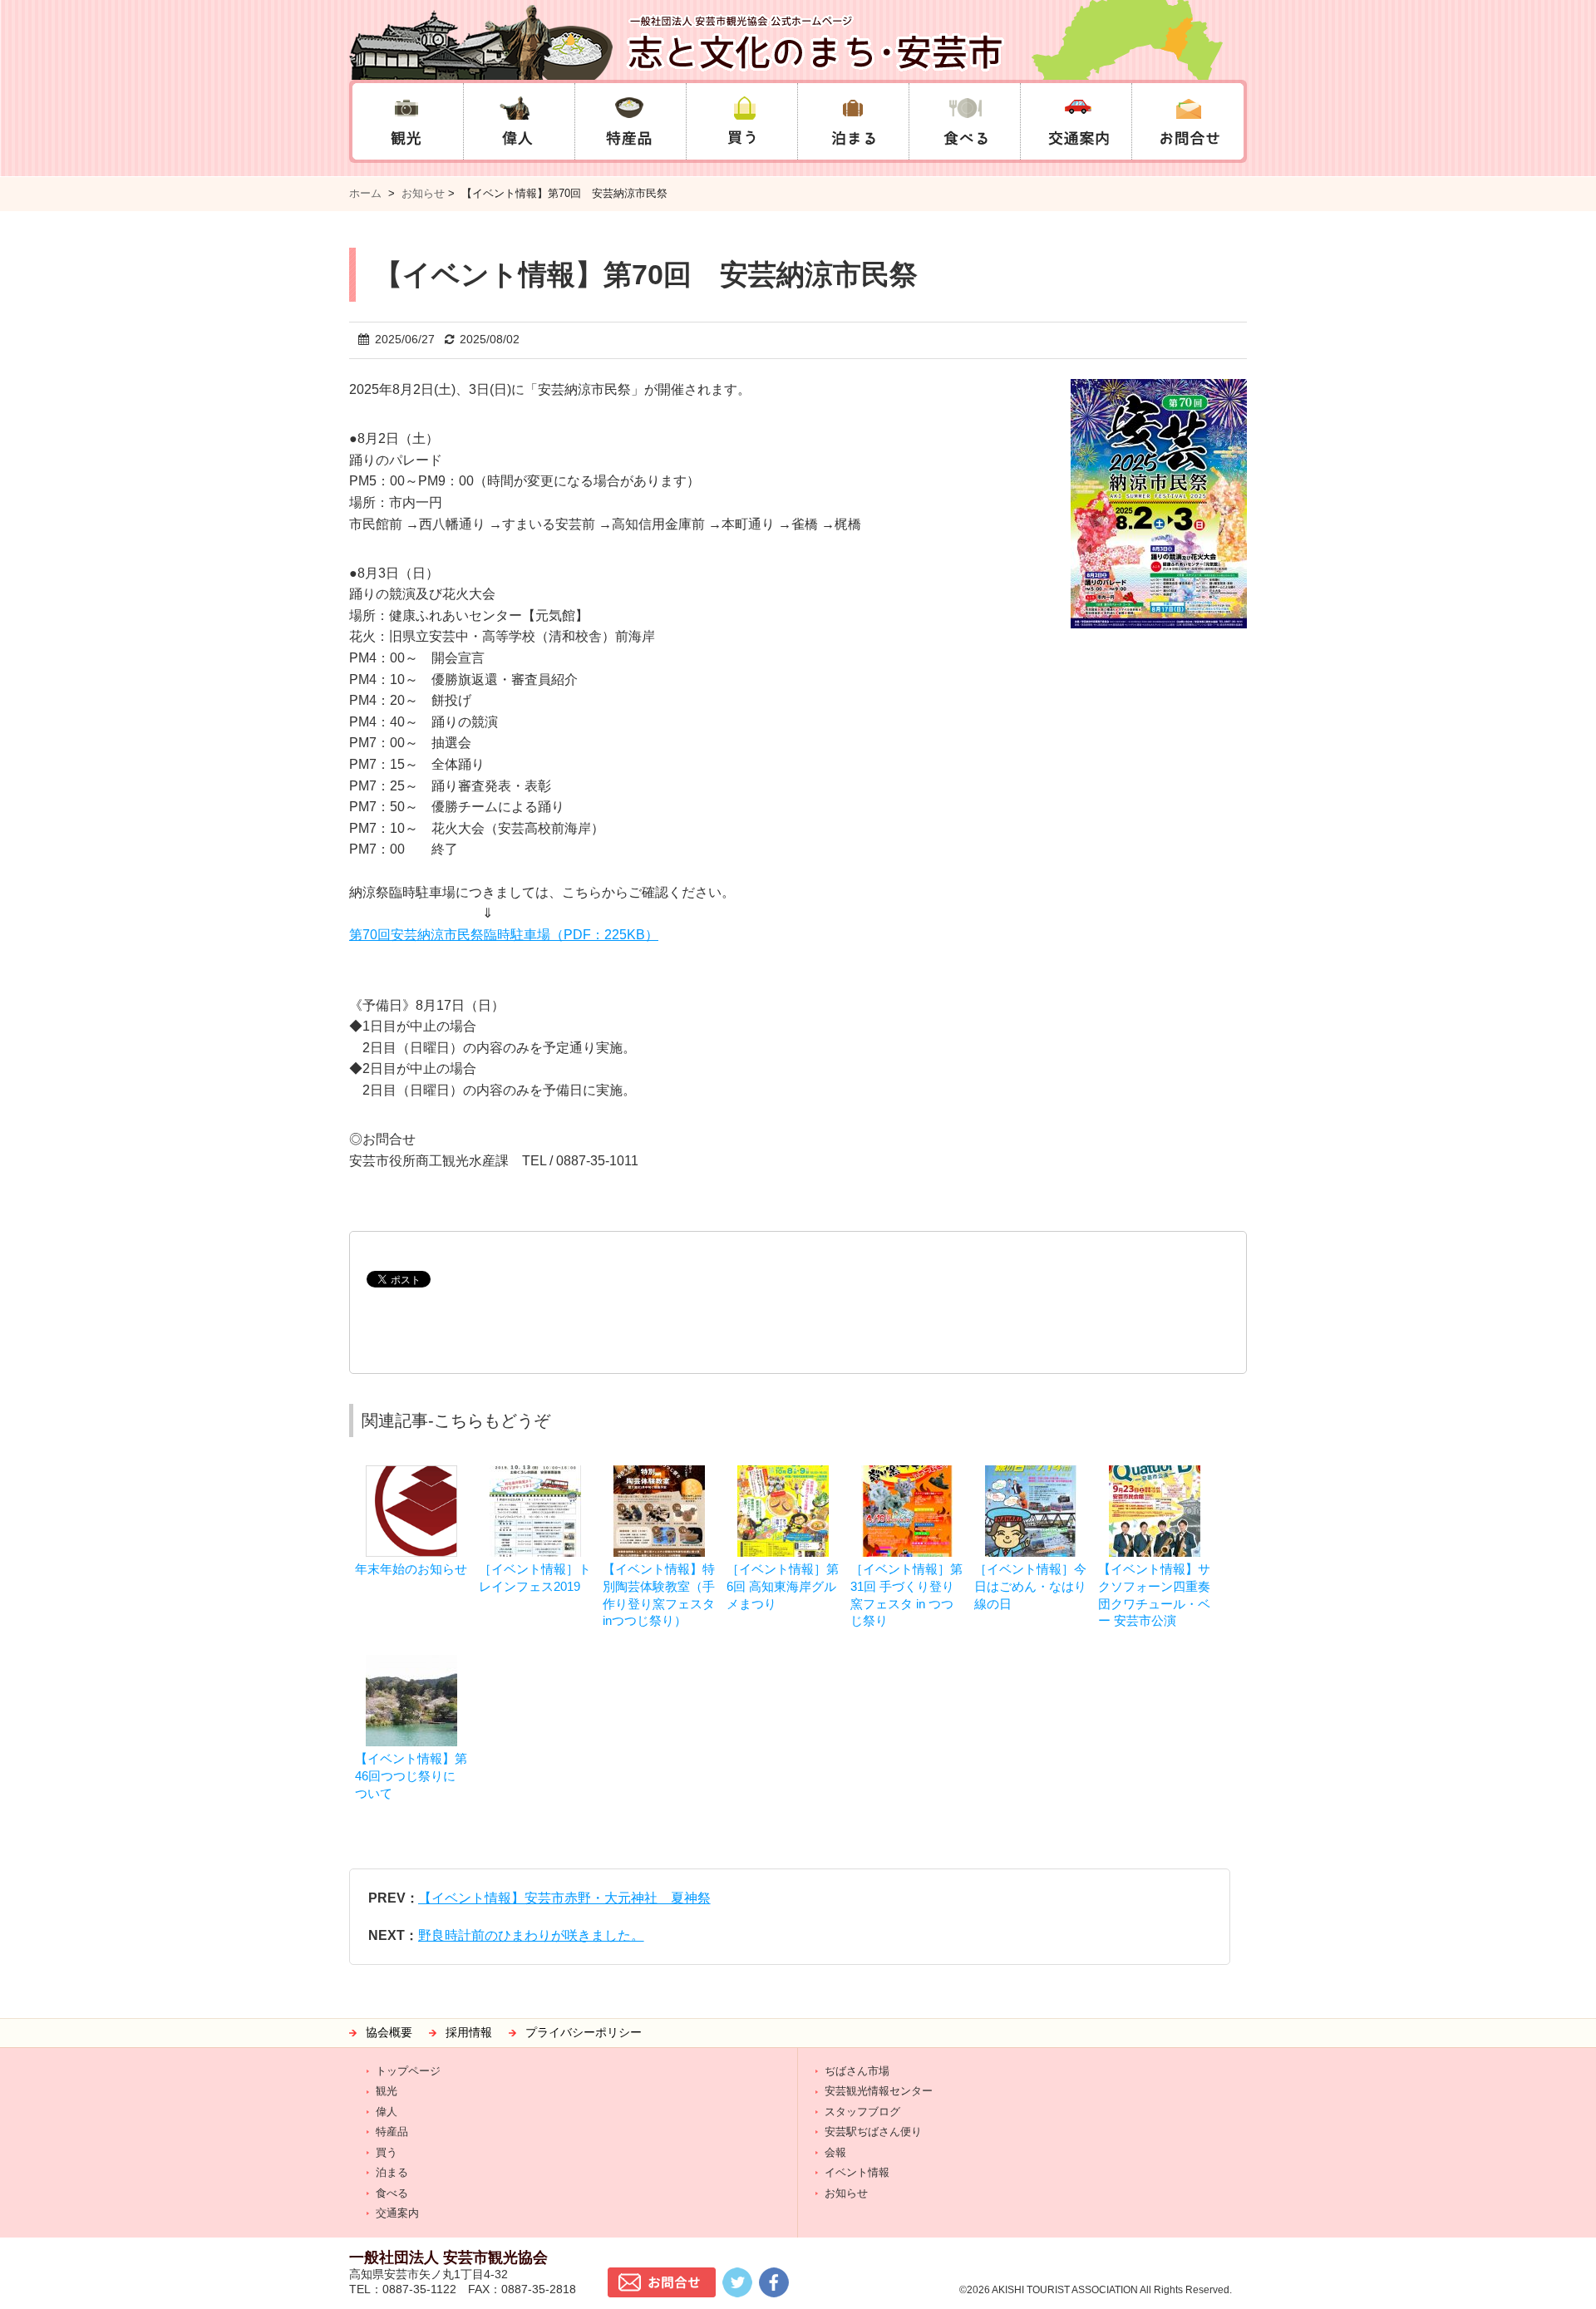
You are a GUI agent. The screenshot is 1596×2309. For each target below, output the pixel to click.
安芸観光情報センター (879, 2091)
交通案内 (397, 2213)
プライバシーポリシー (584, 2033)
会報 (835, 2152)
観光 (387, 2091)
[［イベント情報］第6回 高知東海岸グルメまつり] (783, 1473)
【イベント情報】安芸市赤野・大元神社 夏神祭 (564, 1898)
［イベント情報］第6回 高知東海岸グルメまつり (783, 1586)
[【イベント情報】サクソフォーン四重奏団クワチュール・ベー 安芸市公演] (1155, 1473)
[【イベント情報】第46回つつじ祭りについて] (411, 1663)
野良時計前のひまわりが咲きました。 (531, 1935)
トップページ (408, 2071)
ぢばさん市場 (857, 2071)
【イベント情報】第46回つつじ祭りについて (411, 1776)
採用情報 (469, 2033)
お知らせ (423, 193)
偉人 (387, 2112)
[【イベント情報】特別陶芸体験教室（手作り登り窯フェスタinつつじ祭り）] (659, 1473)
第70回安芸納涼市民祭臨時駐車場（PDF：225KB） (504, 935)
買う (387, 2152)
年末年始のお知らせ (411, 1569)
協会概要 (389, 2033)
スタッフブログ (862, 2112)
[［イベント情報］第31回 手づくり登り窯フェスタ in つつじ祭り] (907, 1473)
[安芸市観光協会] (798, 40)
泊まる (392, 2172)
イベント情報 (857, 2172)
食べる (392, 2193)
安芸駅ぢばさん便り (873, 2132)
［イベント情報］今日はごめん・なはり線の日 (1030, 1586)
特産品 (392, 2132)
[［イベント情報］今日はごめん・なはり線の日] (1031, 1473)
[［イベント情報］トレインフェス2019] (535, 1473)
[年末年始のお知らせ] (411, 1473)
